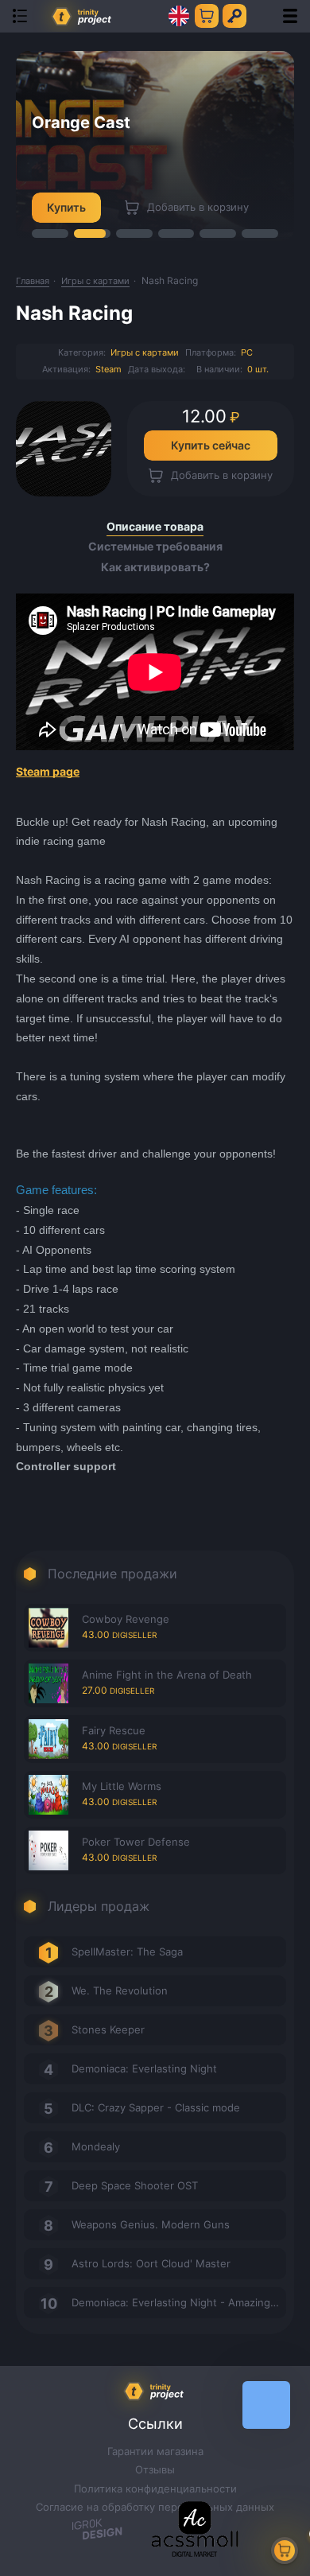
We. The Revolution (120, 1990)
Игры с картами (145, 352)
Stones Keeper (108, 2029)
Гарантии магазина (155, 2451)
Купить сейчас (211, 445)
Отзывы (155, 2469)
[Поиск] (262, 16)
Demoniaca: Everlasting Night (144, 2068)
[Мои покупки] (207, 16)
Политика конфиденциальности (155, 2488)
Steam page (48, 771)
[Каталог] (20, 16)
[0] (285, 2551)
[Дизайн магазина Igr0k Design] (97, 2531)
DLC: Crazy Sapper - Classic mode (156, 2107)
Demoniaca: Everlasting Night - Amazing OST (179, 2302)
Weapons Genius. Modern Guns (151, 2224)
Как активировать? (155, 567)
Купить (66, 207)
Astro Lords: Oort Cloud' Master (151, 2263)
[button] (50, 233)
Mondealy (96, 2146)
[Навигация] (290, 16)
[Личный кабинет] (234, 16)
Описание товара (155, 527)
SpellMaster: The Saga (127, 1951)
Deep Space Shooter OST (135, 2185)
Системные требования (155, 547)
